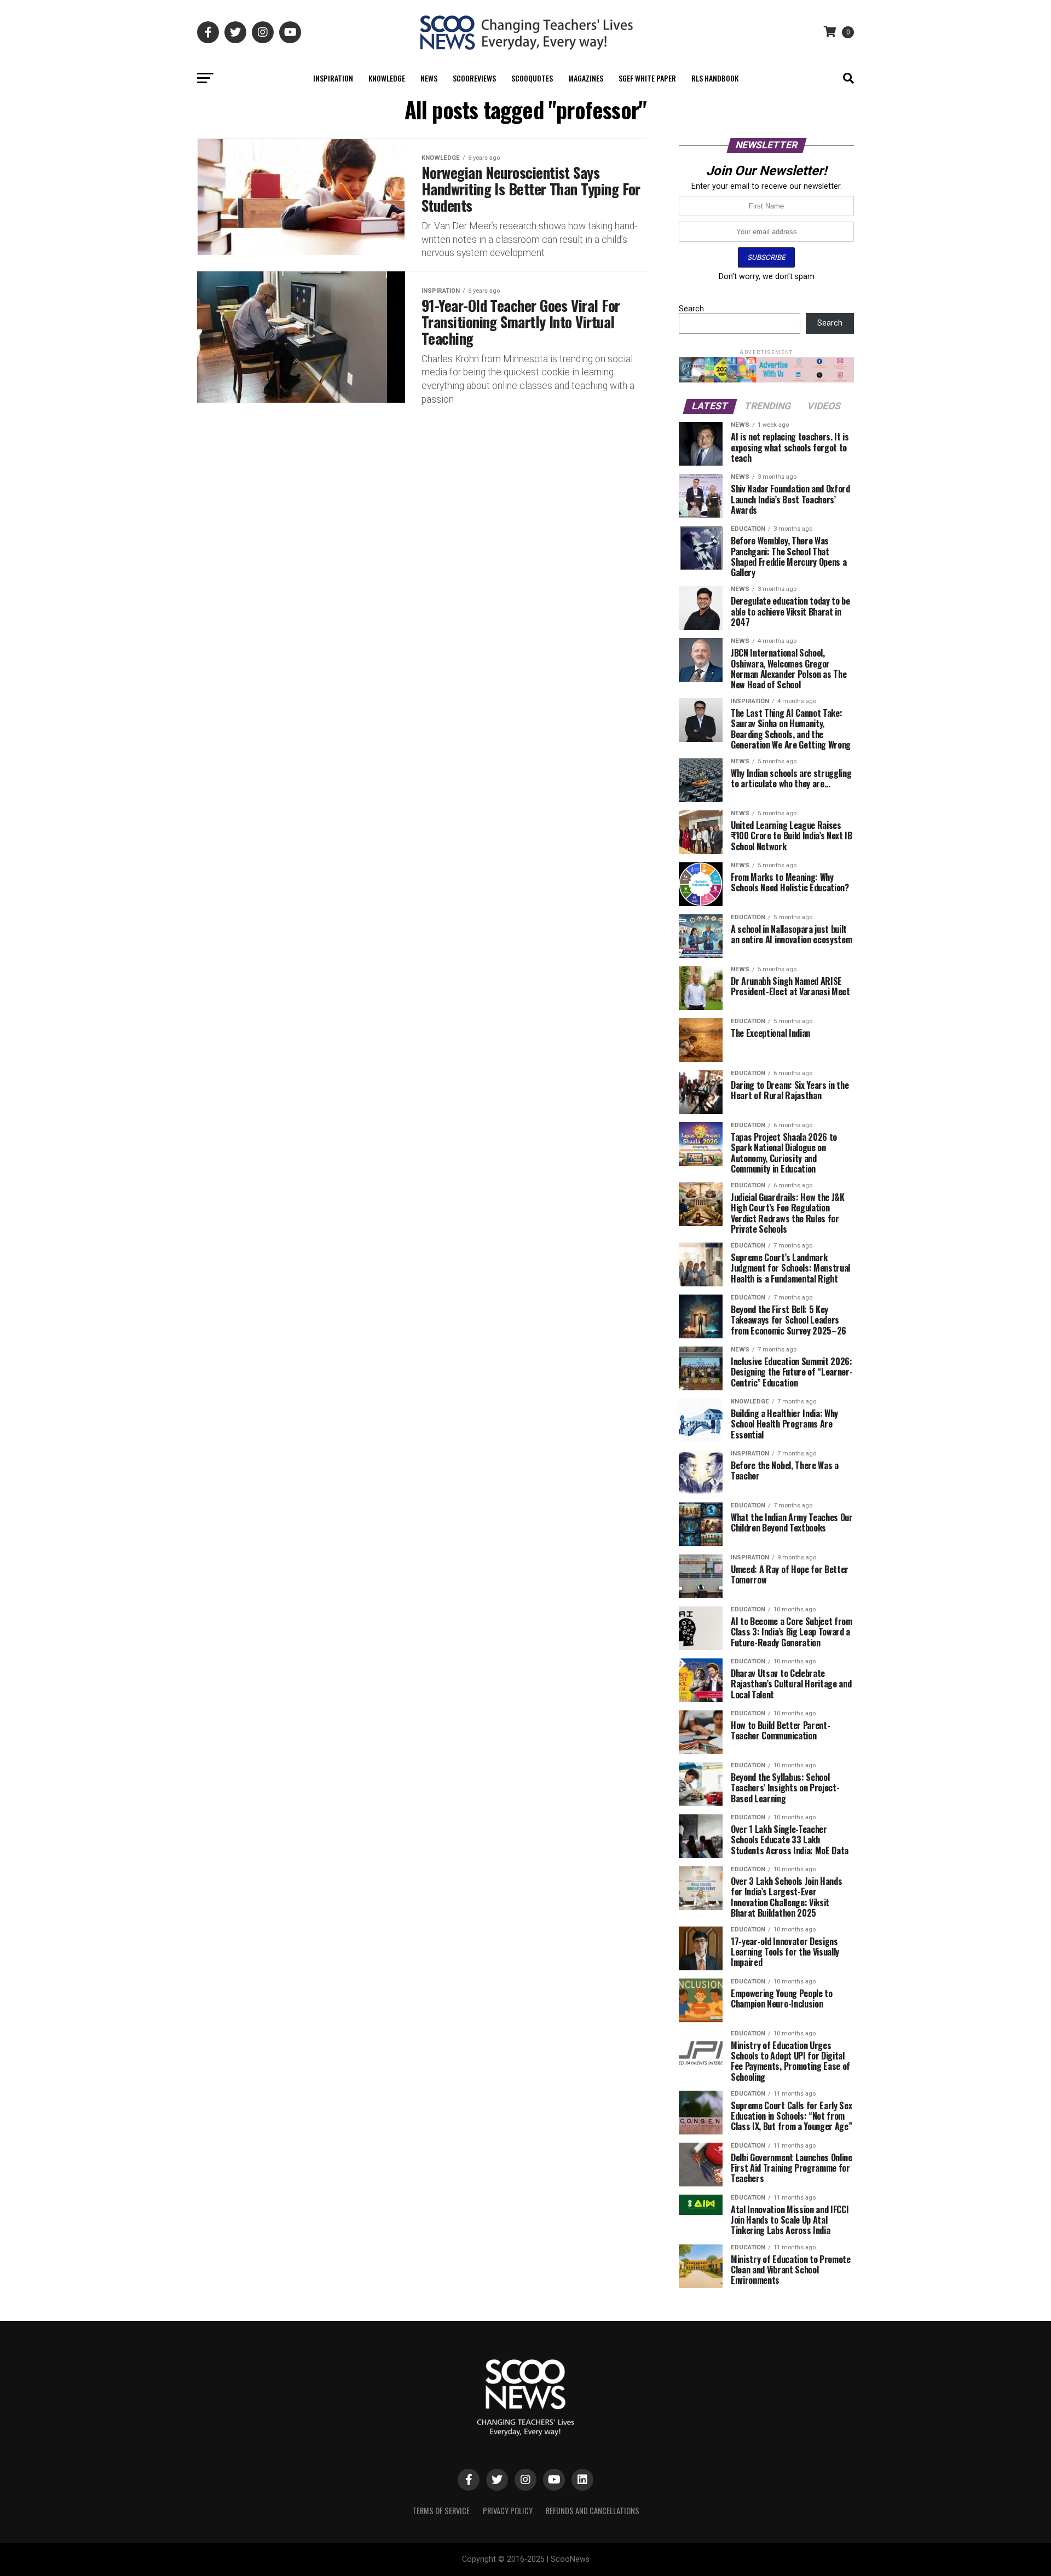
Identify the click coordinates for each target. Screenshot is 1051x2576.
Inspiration (333, 78)
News (429, 78)
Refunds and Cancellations (593, 2511)
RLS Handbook (715, 78)
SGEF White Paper (647, 78)
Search (691, 309)
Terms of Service (441, 2511)
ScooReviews (474, 78)
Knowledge (387, 78)
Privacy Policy (508, 2511)
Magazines (586, 78)
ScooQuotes (532, 78)
